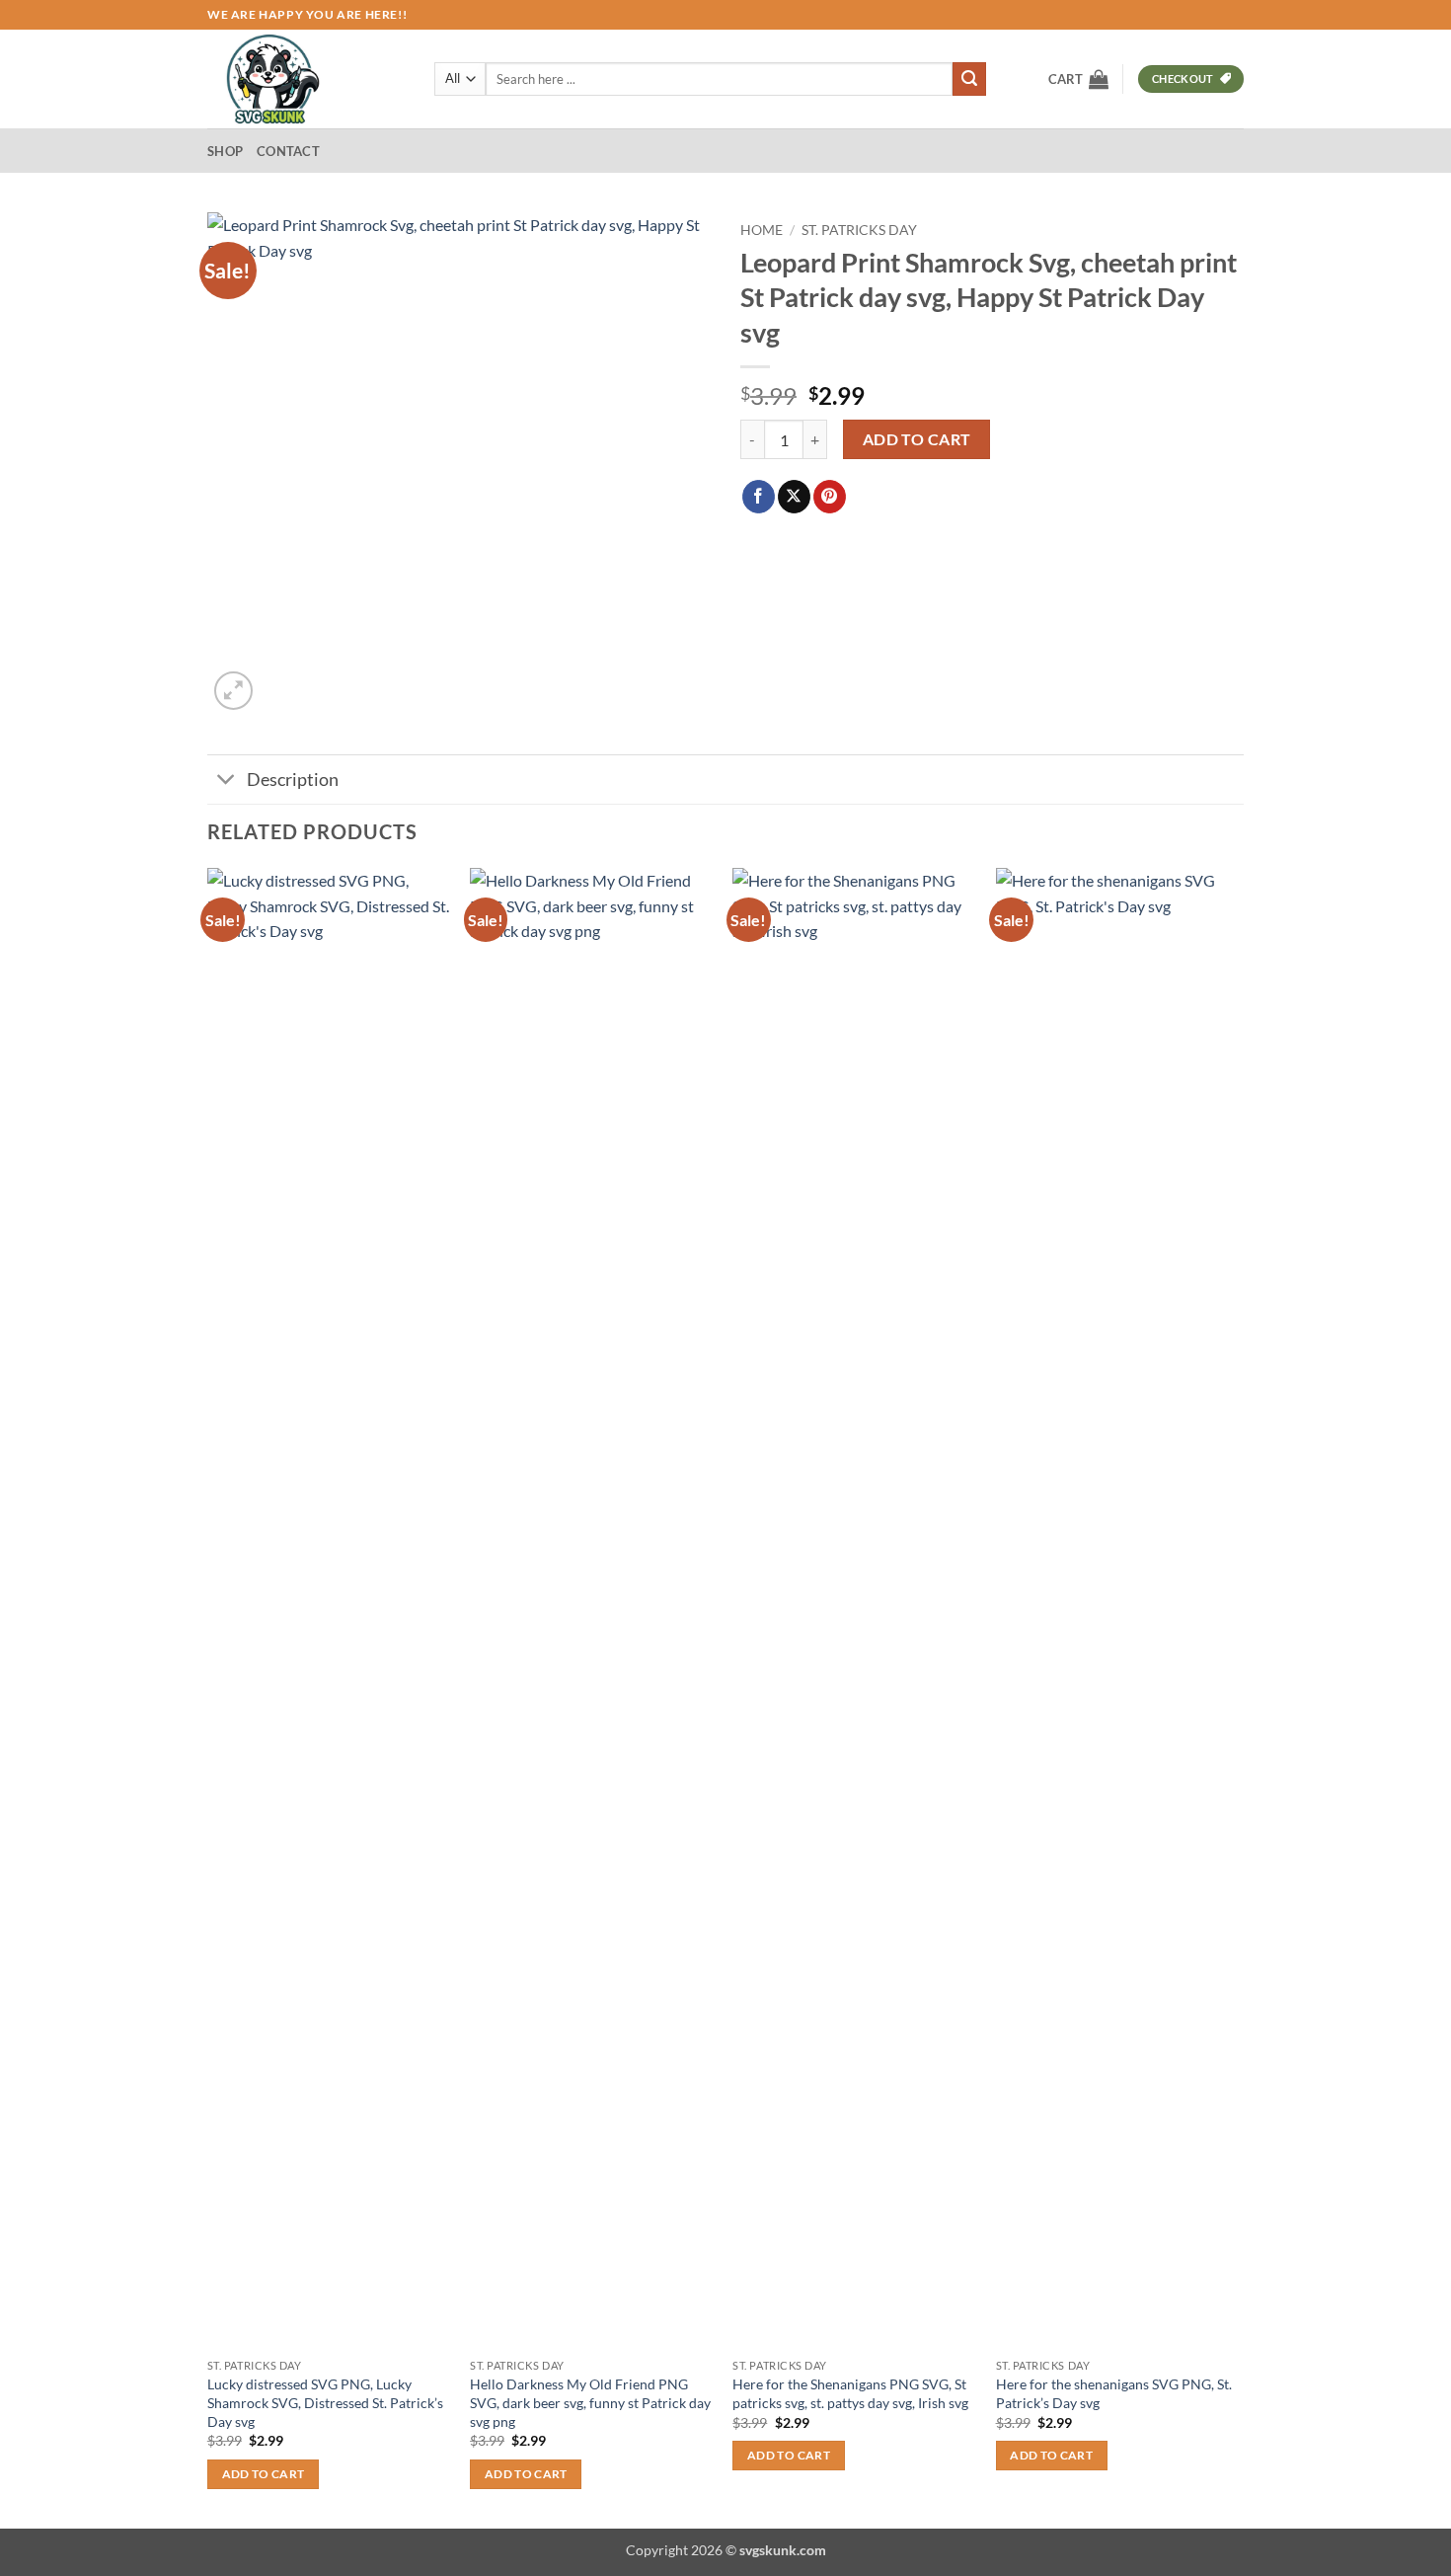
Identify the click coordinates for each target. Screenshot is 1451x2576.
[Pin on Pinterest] (830, 497)
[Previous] (208, 1696)
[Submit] (969, 79)
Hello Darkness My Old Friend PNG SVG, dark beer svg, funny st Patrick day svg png (590, 2402)
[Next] (1238, 1696)
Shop (225, 151)
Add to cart (917, 439)
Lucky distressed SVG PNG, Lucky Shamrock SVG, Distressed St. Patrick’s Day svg (325, 2402)
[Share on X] (794, 497)
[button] (1078, 79)
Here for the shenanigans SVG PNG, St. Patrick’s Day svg (1114, 2393)
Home (762, 230)
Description (293, 780)
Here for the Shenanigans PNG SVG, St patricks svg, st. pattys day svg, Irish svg (850, 2393)
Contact (288, 151)
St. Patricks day (859, 230)
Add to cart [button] (264, 2474)
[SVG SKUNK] (306, 79)
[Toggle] (227, 781)
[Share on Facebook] (759, 497)
